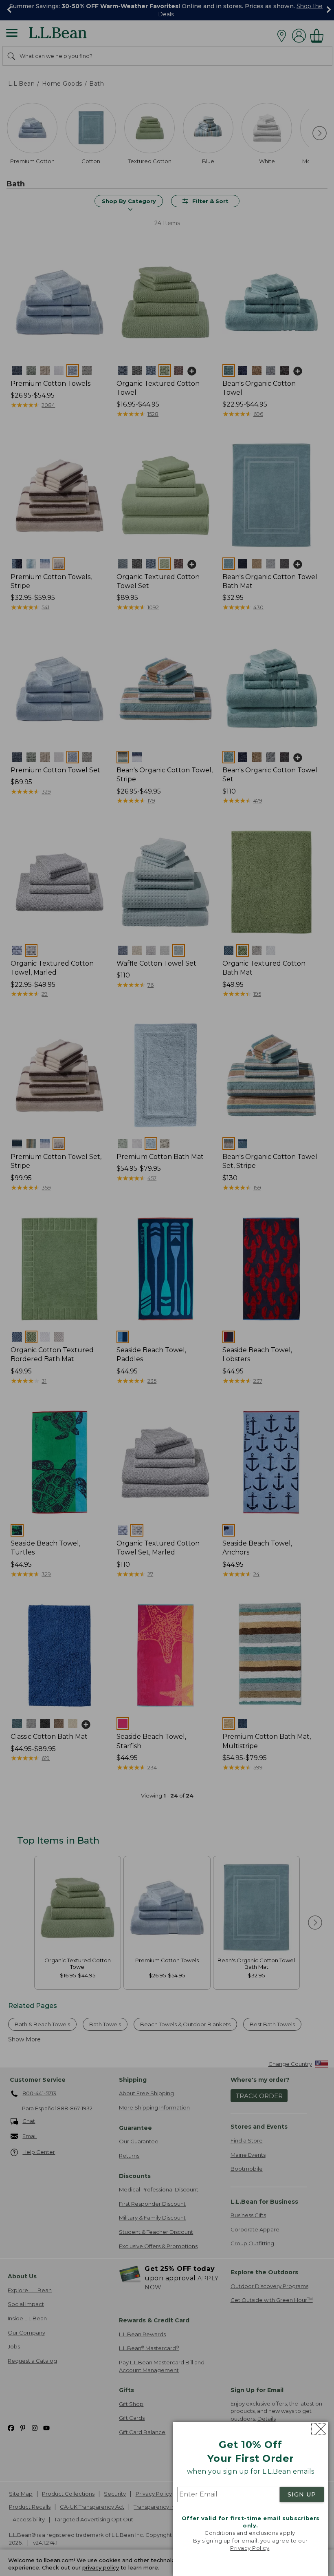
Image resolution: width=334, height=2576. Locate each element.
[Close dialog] (319, 2429)
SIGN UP (302, 2494)
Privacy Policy (250, 2548)
